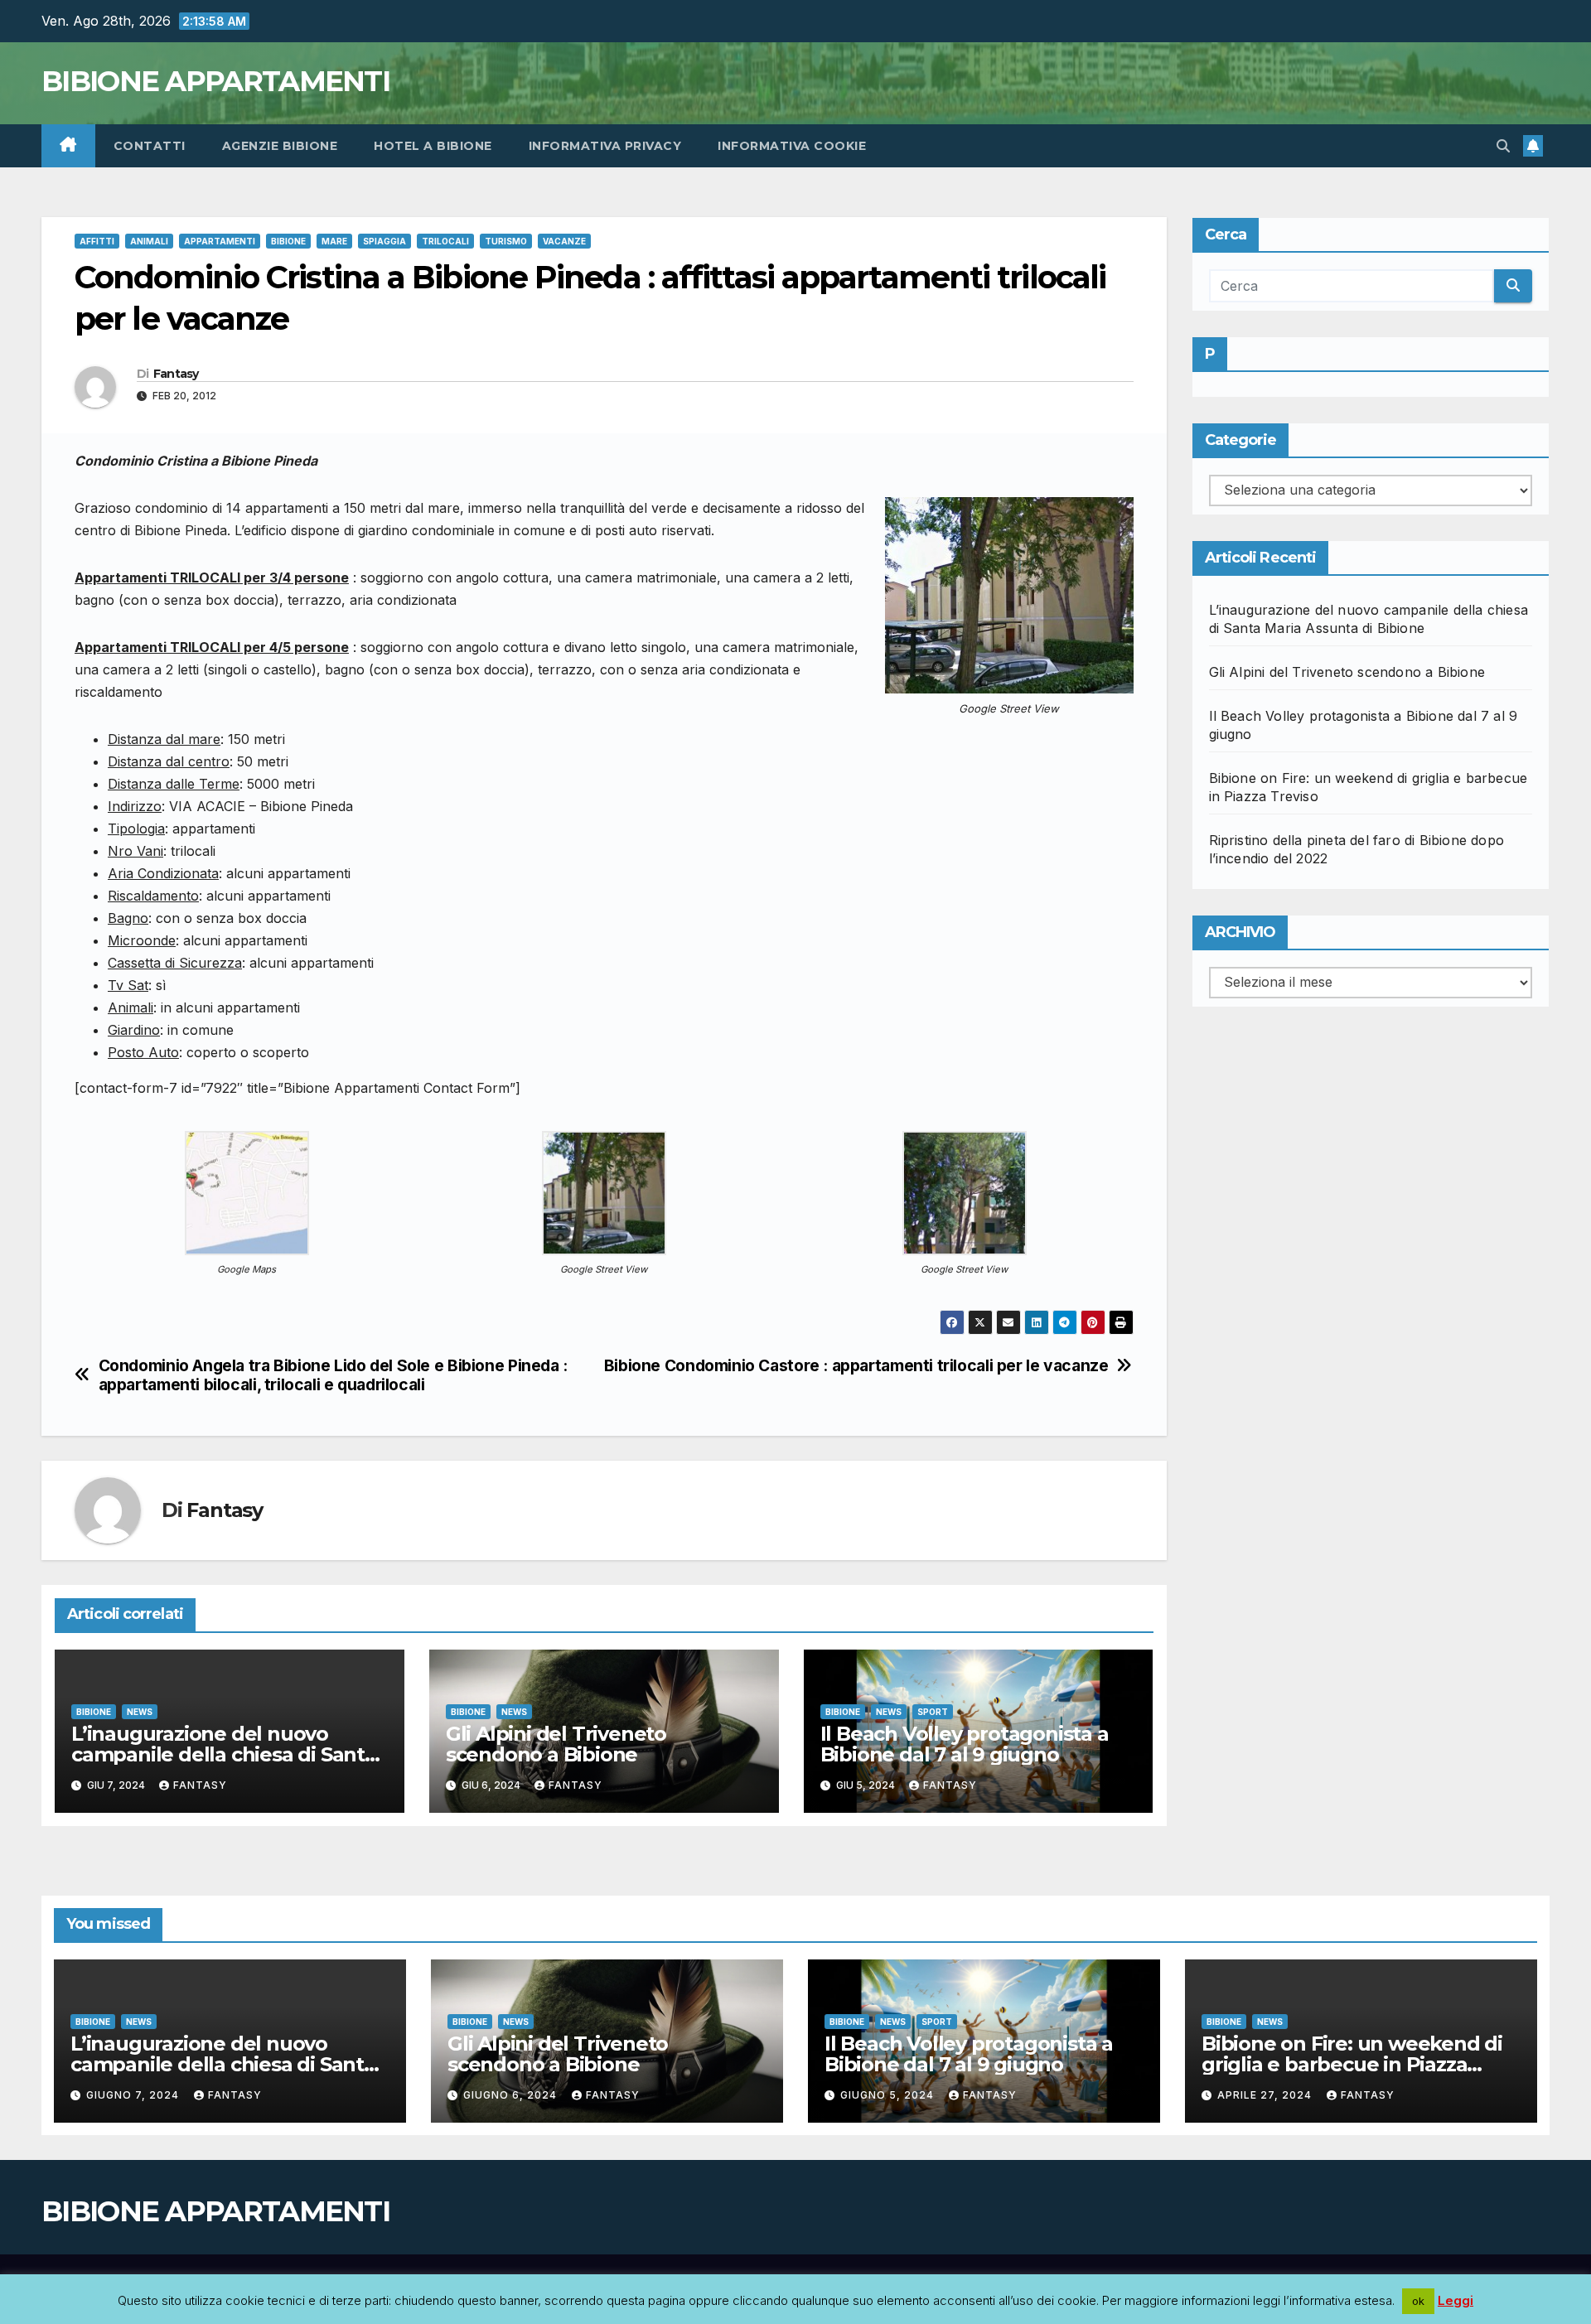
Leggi (1456, 2300)
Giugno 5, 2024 (889, 2095)
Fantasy (176, 374)
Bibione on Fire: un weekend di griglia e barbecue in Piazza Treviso (1352, 2064)
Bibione (288, 241)
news (140, 1712)
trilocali (445, 241)
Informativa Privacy (605, 146)
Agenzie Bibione (280, 146)
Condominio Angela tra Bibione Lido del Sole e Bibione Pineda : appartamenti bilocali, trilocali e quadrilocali (333, 1375)
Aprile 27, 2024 (1266, 2095)
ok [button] (1418, 2301)
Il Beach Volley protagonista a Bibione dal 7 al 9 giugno (965, 1744)
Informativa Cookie (792, 146)
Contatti (150, 146)
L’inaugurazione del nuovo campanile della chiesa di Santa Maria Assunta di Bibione (224, 1754)
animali (149, 241)
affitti (97, 241)
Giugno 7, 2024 (134, 2095)
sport (933, 1712)
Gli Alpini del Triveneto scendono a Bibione (556, 1744)
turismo (506, 241)
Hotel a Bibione (433, 146)
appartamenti (220, 241)
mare (334, 241)
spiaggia (384, 241)
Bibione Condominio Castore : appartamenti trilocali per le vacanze (856, 1366)
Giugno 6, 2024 (512, 2095)
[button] (1503, 146)
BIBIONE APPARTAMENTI (215, 81)
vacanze (564, 241)
